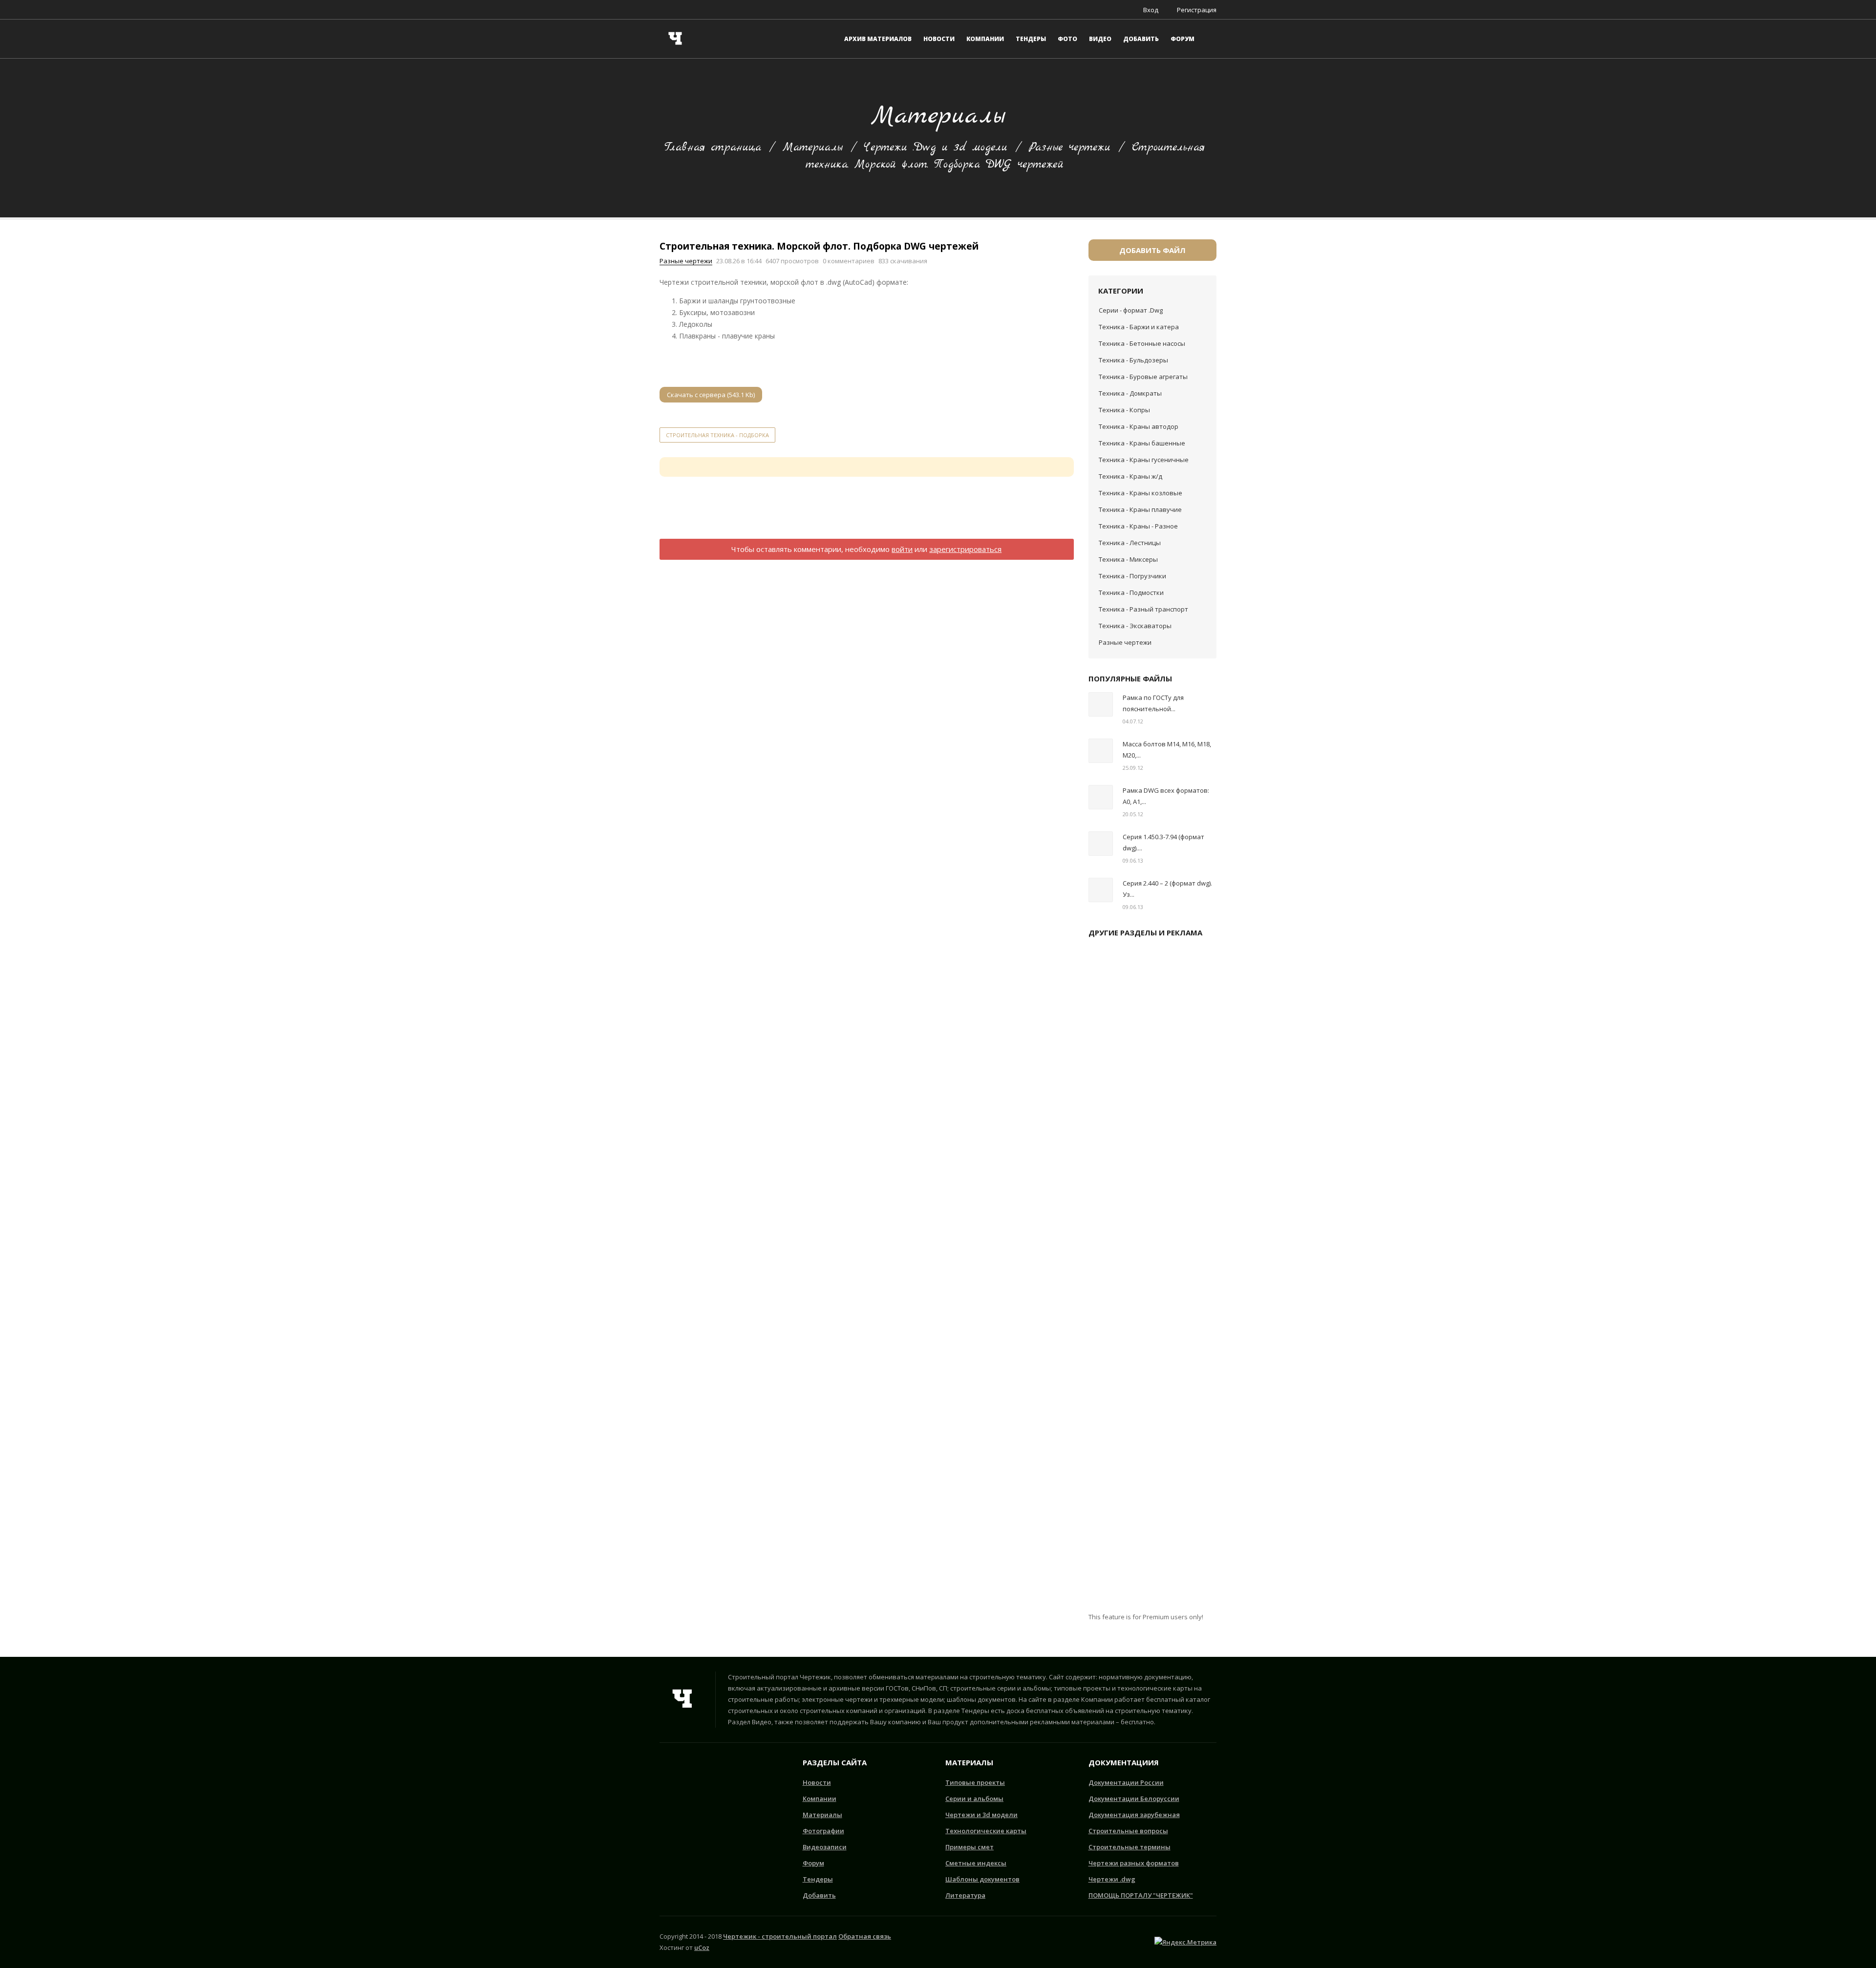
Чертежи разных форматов (1134, 1863)
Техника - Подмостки (1131, 593)
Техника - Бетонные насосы (1142, 343)
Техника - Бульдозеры (1133, 360)
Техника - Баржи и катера (1139, 327)
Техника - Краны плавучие (1140, 509)
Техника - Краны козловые (1141, 493)
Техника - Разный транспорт (1143, 609)
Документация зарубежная (1134, 1815)
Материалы (813, 148)
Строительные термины (1130, 1847)
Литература (965, 1895)
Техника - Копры (1124, 410)
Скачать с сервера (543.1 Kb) (711, 395)
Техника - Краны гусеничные (1144, 460)
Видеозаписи (825, 1847)
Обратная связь (865, 1936)
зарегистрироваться (965, 549)
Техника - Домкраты (1130, 393)
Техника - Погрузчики (1132, 576)
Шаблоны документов (982, 1879)
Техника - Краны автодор (1139, 426)
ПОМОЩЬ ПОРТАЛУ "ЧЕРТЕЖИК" (1141, 1895)
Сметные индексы (976, 1863)
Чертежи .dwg (1112, 1879)
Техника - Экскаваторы (1135, 626)
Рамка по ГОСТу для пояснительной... (1153, 703)
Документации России (1126, 1782)
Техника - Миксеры (1128, 559)
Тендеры (818, 1879)
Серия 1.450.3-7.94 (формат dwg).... (1163, 842)
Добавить (819, 1895)
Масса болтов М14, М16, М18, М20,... (1167, 750)
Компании (820, 1799)
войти (902, 549)
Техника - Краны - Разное (1138, 526)
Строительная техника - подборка (717, 435)
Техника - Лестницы (1130, 543)
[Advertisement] (867, 513)
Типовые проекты (975, 1782)
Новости (817, 1782)
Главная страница (713, 148)
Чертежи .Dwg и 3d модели (936, 148)
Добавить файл (1152, 250)
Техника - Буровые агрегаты (1143, 377)
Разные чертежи (1070, 148)
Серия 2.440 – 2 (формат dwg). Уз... (1167, 889)
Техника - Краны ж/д (1130, 476)
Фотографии (823, 1831)
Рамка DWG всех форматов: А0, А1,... (1166, 796)
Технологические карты (986, 1831)
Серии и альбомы (974, 1799)
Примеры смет (970, 1847)
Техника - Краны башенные (1142, 443)
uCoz (702, 1947)
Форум (813, 1863)
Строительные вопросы (1128, 1831)
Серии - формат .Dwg (1131, 310)
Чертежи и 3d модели (981, 1815)
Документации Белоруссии (1134, 1799)
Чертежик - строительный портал (780, 1936)
